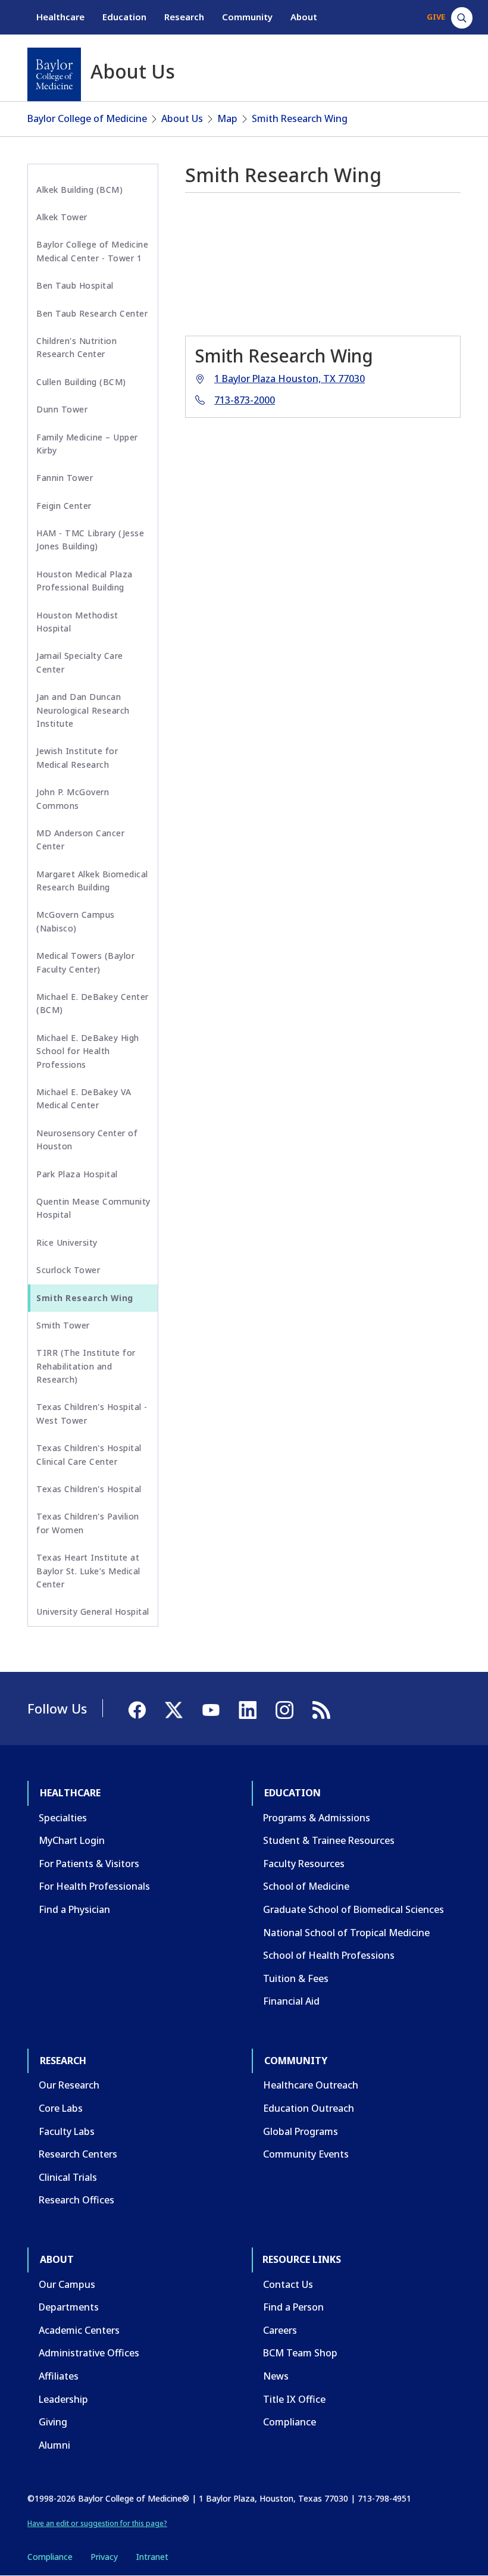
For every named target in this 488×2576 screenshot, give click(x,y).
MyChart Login (72, 1840)
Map (227, 118)
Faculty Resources (304, 1864)
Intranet (152, 2557)
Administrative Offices (89, 2353)
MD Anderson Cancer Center (80, 840)
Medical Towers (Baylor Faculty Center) (85, 962)
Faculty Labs (67, 2131)
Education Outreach (309, 2108)
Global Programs (301, 2131)
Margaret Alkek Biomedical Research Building (92, 881)
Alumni (54, 2445)
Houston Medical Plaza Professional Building (85, 581)
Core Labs (61, 2108)
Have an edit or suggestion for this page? (97, 2523)
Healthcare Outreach (311, 2085)
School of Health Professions (329, 1955)
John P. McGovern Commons (73, 798)
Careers (280, 2330)
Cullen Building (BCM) (81, 382)
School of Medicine (306, 1886)
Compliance (290, 2422)
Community (247, 17)
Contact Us (288, 2284)
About (304, 17)
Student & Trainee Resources (329, 1840)
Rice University (67, 1242)
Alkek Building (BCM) (79, 190)
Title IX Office (294, 2399)
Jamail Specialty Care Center (80, 662)
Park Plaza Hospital (77, 1174)
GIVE (436, 17)
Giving (53, 2422)
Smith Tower (63, 1325)
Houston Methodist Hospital (77, 622)
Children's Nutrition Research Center (76, 347)
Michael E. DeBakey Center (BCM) (93, 1003)
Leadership (63, 2399)
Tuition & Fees (296, 1978)
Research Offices (76, 2200)
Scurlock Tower (68, 1270)
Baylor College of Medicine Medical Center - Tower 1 (92, 251)
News (276, 2376)
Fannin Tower (65, 478)
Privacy (104, 2557)
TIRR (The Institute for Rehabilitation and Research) (86, 1366)
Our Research (69, 2085)
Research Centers (78, 2154)
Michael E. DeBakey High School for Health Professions (88, 1051)
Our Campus (67, 2284)
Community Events (306, 2154)
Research (184, 17)
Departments (69, 2307)
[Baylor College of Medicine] (54, 74)
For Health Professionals (94, 1886)
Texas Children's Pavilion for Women (88, 1523)
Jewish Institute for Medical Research (77, 757)
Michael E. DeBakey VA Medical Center (84, 1098)
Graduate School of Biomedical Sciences (354, 1909)
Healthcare (60, 17)
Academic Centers (79, 2330)
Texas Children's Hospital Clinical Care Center (89, 1454)
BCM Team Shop (300, 2353)
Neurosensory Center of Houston (87, 1139)
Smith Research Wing (300, 118)
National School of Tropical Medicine (346, 1933)
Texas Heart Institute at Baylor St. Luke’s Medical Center (88, 1571)
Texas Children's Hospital (89, 1489)
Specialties (63, 1818)
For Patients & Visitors (89, 1864)
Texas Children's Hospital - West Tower (92, 1413)
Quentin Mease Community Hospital (93, 1208)
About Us (182, 118)
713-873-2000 (245, 400)
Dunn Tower (62, 409)
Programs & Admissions (317, 1818)
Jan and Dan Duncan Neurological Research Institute (83, 710)
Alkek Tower (62, 217)
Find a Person (293, 2307)
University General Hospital (93, 1611)
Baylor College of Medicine (87, 118)
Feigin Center (64, 506)
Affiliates (59, 2376)
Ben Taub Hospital (75, 285)
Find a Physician (74, 1909)
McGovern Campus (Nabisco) (76, 921)
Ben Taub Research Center (92, 313)
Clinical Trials (68, 2177)
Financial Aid (291, 2001)
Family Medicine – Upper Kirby (87, 444)
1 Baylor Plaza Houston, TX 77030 (290, 379)
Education (124, 17)
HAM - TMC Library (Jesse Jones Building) (90, 540)
